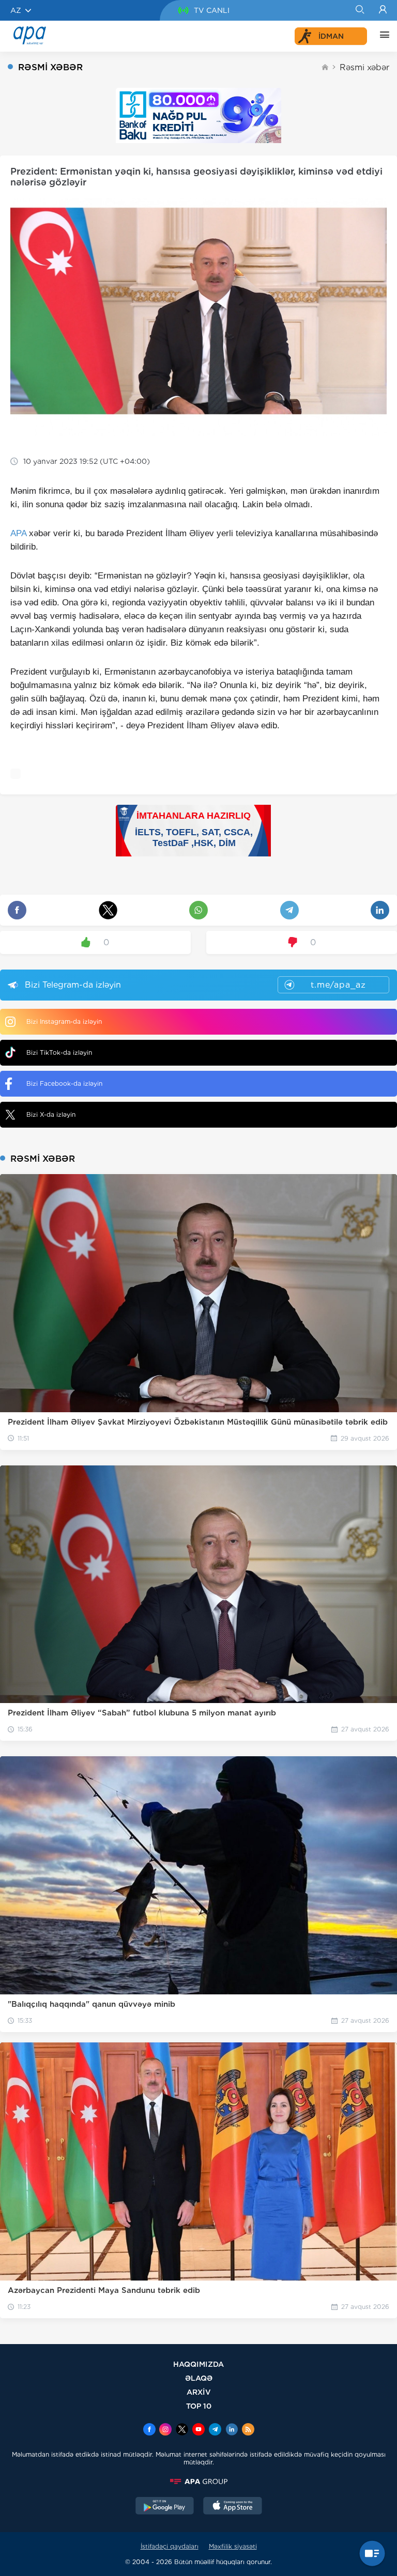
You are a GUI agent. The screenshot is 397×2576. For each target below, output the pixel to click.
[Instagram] (165, 2430)
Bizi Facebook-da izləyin (64, 1083)
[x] (182, 2430)
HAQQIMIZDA (198, 2364)
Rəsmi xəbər (364, 67)
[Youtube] (198, 2430)
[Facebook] (149, 2430)
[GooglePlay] (165, 2507)
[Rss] (248, 2430)
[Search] (360, 10)
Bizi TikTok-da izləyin (59, 1052)
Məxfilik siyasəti (233, 2546)
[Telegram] (215, 2430)
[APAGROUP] (198, 2481)
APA (18, 533)
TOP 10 (199, 2406)
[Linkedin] (232, 2430)
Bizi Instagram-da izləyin (64, 1021)
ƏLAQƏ (199, 2378)
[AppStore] (233, 2507)
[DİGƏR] (382, 36)
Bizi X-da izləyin (51, 1114)
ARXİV (199, 2392)
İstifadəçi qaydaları (170, 2546)
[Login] (383, 10)
